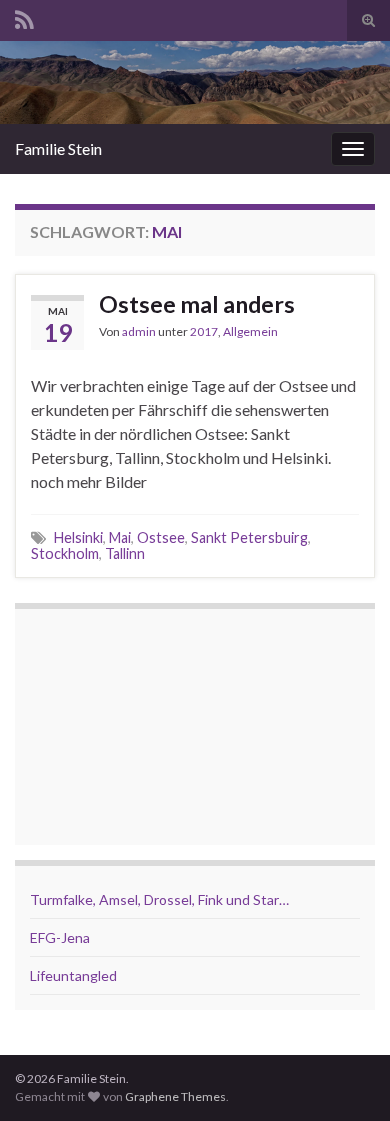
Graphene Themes (175, 1096)
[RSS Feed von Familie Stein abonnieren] (24, 16)
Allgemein (250, 331)
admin (139, 331)
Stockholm (65, 553)
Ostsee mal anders (197, 304)
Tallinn (125, 553)
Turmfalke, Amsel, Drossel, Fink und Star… (159, 899)
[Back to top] (345, 1076)
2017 (204, 331)
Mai (120, 537)
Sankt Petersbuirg (249, 537)
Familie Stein (58, 148)
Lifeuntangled (73, 975)
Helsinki (78, 537)
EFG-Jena (60, 937)
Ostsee (161, 537)
